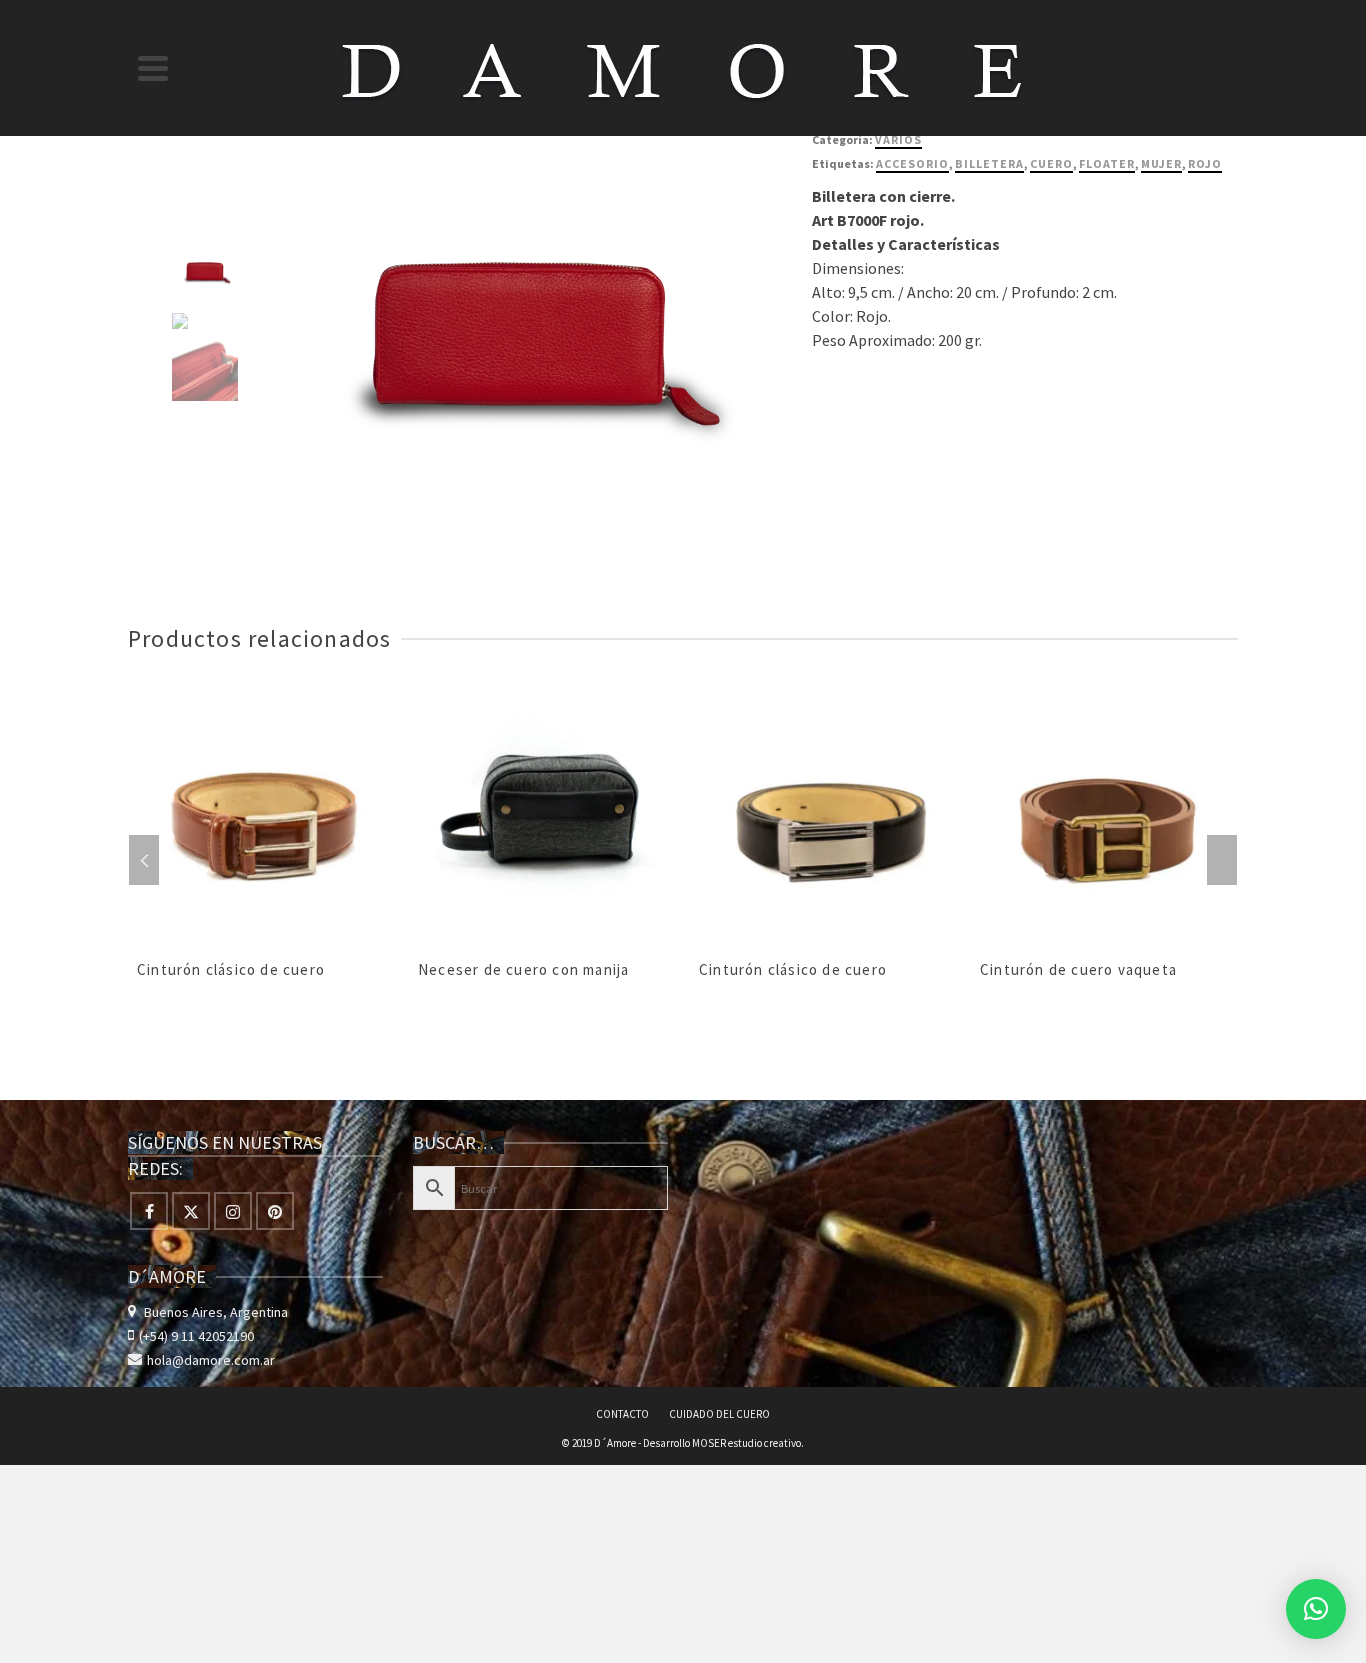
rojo (1205, 163)
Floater (1107, 163)
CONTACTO (622, 1414)
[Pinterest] (275, 1211)
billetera (989, 163)
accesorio (912, 163)
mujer (1161, 163)
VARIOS (898, 139)
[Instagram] (233, 1211)
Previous (144, 860)
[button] (1316, 1609)
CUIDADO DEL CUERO (719, 1414)
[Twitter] (191, 1211)
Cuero (1051, 163)
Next (1222, 860)
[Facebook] (149, 1211)
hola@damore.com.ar (211, 1360)
